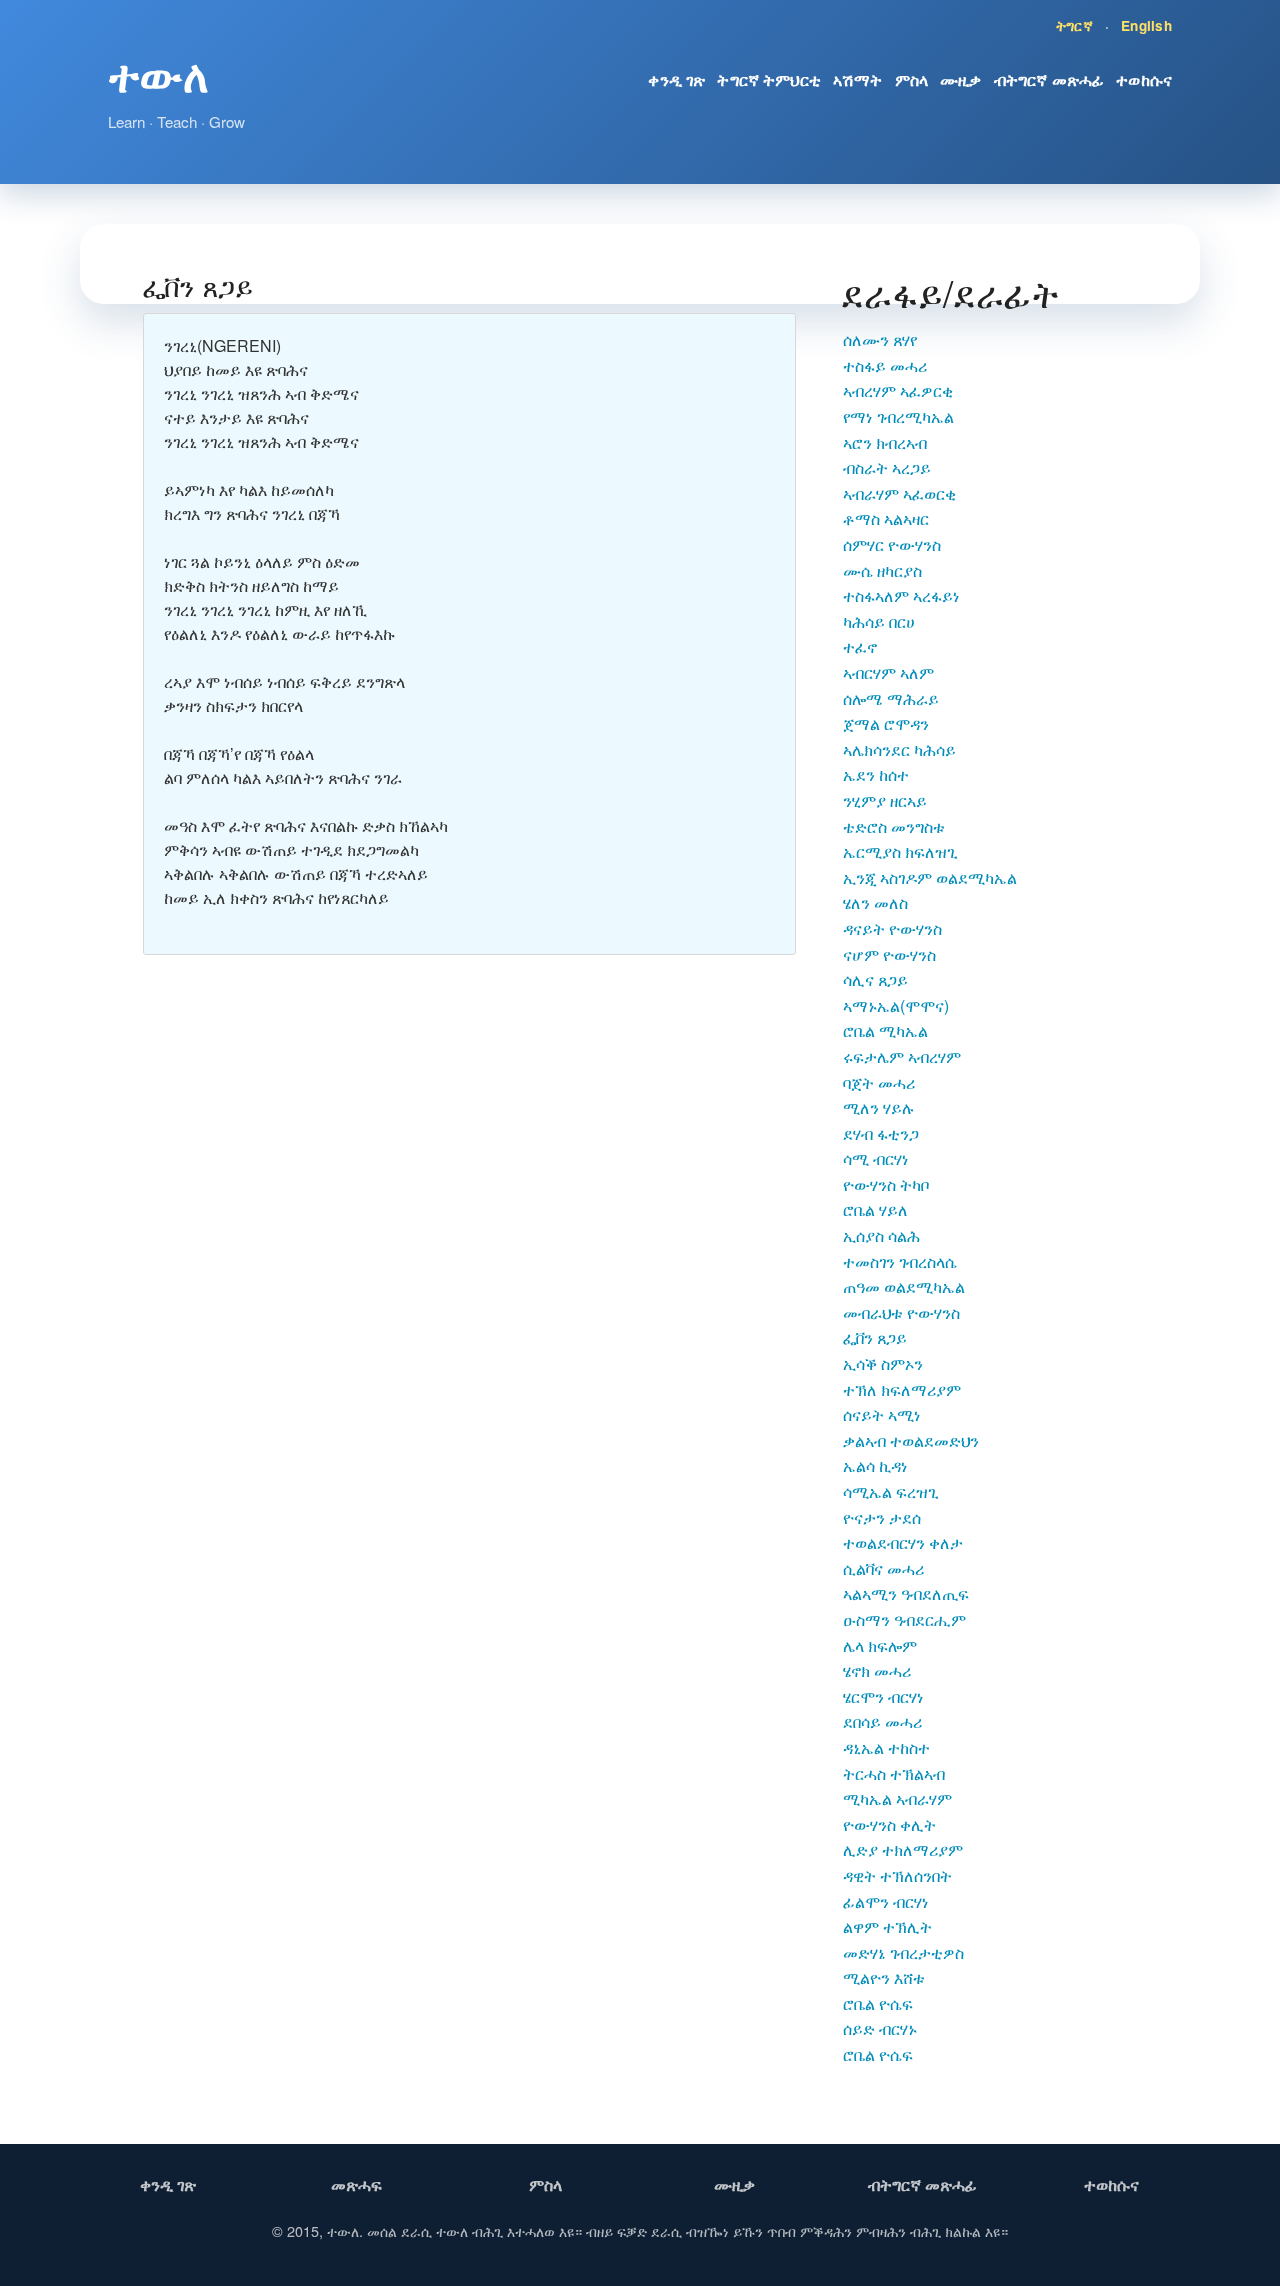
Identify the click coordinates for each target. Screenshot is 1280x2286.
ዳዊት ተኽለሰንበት (897, 1875)
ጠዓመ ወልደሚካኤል (904, 1286)
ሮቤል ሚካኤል (885, 1030)
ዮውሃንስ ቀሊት (889, 1824)
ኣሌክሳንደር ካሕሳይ (899, 749)
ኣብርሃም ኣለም (888, 672)
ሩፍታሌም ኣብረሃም (902, 1056)
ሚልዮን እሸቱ (884, 1977)
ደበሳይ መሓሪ (882, 1721)
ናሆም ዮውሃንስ (889, 954)
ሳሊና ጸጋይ (875, 979)
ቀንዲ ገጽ (676, 79)
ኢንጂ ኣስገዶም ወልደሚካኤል (930, 877)
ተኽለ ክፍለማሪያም (902, 1389)
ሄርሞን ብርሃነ (883, 1696)
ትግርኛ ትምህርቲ (769, 79)
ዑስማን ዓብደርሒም (904, 1619)
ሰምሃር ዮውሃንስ (892, 544)
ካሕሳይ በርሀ (879, 621)
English (1146, 25)
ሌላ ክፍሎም (880, 1645)
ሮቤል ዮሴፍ (878, 2003)
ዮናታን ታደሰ (882, 1517)
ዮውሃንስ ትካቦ (886, 1184)
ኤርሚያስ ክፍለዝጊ (900, 851)
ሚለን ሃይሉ (879, 1107)
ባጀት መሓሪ (879, 1082)
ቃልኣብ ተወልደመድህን (911, 1440)
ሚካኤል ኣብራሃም (897, 1798)
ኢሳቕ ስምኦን (883, 1363)
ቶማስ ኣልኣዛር (886, 518)
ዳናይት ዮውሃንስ (892, 928)
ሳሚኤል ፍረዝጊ (891, 1491)
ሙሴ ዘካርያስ (882, 570)
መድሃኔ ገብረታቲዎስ (903, 1952)
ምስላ (911, 79)
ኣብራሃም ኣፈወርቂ (899, 493)
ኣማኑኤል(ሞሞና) (896, 1005)
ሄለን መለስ (875, 902)
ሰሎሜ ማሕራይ (891, 698)
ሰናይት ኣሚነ (882, 1414)
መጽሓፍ (356, 2184)
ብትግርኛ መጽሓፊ (1049, 79)
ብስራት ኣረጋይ (887, 467)
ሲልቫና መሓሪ (883, 1568)
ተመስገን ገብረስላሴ (900, 1261)
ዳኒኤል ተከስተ (886, 1747)
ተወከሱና (1144, 79)
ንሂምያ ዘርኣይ (885, 800)
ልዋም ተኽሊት (887, 1926)
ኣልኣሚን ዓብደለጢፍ (906, 1593)
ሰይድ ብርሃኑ (880, 2028)
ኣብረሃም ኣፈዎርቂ (898, 390)
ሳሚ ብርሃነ (876, 1158)
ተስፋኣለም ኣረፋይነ (901, 595)
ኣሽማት (858, 79)
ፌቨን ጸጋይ (875, 1337)
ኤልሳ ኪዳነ (875, 1465)
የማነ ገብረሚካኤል (898, 416)
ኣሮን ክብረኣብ (885, 442)
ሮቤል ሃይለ (875, 1209)
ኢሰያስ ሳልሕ (881, 1235)
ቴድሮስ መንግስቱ (894, 826)
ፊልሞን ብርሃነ (886, 1901)
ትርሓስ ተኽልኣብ (894, 1773)
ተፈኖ (860, 646)
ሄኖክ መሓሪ (877, 1670)
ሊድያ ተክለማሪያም (903, 1849)
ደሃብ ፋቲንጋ (881, 1133)
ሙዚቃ (960, 79)
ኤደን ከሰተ (876, 774)
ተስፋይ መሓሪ (885, 365)
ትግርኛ (1074, 25)
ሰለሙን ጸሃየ (880, 339)
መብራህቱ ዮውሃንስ (901, 1312)
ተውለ (158, 74)
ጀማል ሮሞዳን (886, 723)
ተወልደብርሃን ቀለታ (903, 1542)
